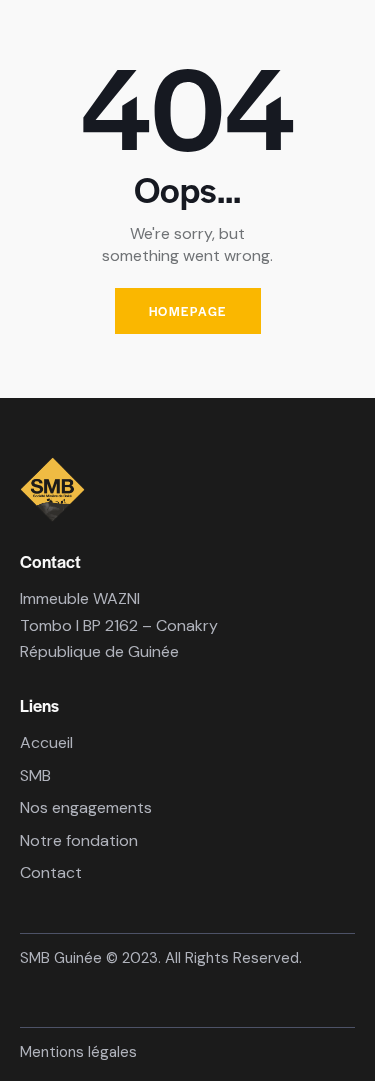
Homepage (188, 311)
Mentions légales (78, 1052)
